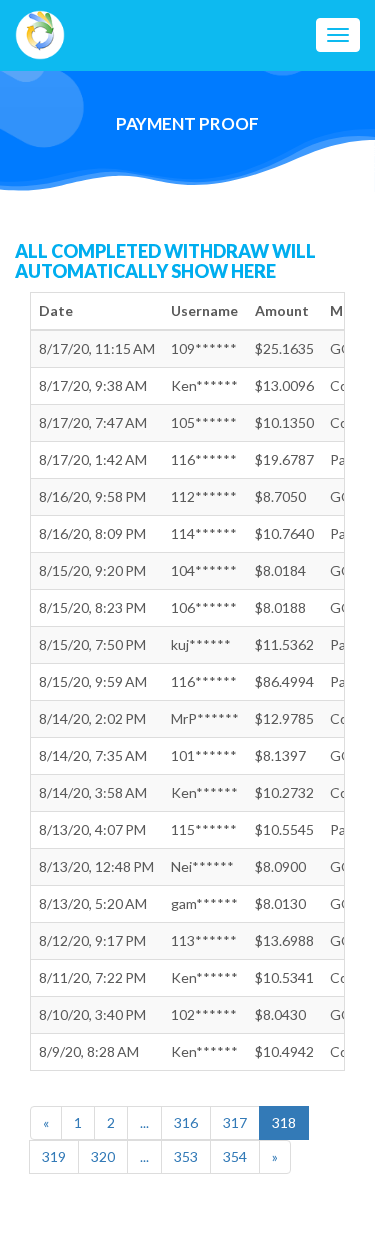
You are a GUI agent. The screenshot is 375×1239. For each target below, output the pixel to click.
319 (54, 1156)
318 (284, 1122)
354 (235, 1156)
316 (186, 1122)
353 (186, 1156)
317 (235, 1122)
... (144, 1122)
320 (103, 1156)
